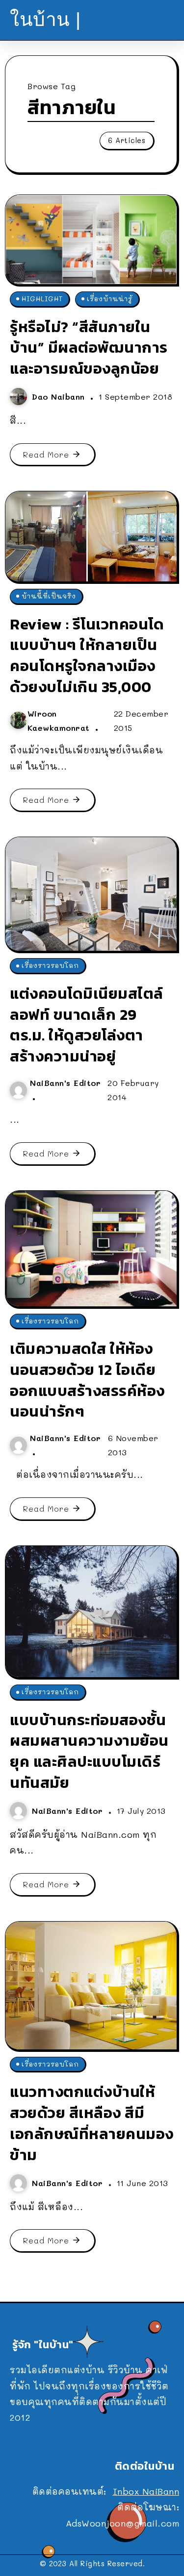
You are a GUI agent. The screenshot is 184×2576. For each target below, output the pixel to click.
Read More (46, 454)
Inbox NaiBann (146, 2491)
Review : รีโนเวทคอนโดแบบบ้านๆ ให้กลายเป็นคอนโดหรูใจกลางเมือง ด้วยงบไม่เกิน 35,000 (87, 655)
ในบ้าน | (45, 19)
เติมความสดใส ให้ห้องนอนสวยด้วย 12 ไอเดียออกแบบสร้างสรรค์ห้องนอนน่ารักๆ (87, 1380)
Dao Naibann (60, 397)
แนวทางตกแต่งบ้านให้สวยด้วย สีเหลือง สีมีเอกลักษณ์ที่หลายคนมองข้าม (92, 2123)
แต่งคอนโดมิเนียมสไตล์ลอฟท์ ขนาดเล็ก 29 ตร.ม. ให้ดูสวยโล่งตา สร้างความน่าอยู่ (87, 1025)
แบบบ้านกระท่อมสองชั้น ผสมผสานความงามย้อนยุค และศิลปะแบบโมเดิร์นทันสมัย (89, 1751)
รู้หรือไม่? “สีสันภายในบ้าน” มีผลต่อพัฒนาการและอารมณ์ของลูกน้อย (89, 348)
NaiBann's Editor (65, 1083)
